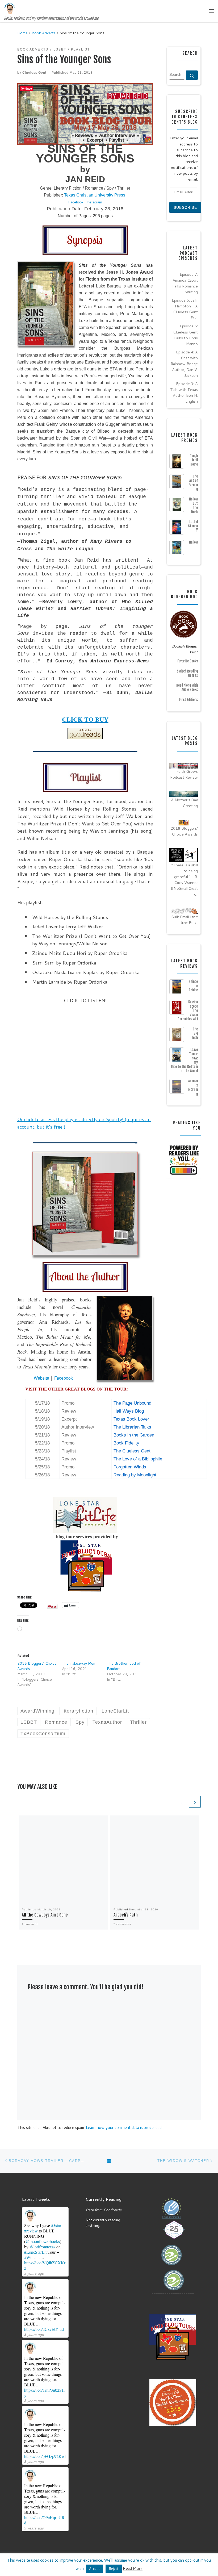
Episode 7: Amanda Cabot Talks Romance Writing (185, 283)
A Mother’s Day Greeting (184, 803)
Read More (133, 2568)
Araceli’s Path (126, 1915)
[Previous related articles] (182, 1802)
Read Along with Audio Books (187, 687)
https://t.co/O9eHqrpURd (44, 2520)
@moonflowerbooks (43, 2241)
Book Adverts (44, 33)
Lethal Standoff (193, 526)
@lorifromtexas (42, 2247)
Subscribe (185, 207)
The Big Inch (195, 1033)
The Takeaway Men (79, 1663)
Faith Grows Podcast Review (184, 774)
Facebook (76, 202)
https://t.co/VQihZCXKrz (45, 2265)
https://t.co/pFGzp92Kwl (45, 2456)
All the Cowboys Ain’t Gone (45, 1915)
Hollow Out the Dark (193, 506)
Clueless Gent (34, 73)
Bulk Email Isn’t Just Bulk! (185, 920)
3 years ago (34, 2273)
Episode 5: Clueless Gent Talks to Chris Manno (185, 335)
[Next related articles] (195, 1802)
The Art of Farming (193, 483)
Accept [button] (95, 2569)
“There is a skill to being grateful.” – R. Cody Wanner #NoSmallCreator (184, 880)
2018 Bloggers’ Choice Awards (184, 831)
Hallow (193, 542)
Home (22, 33)
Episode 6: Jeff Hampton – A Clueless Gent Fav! (185, 309)
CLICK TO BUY (85, 719)
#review (31, 2231)
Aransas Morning (193, 1087)
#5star (56, 2225)
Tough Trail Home (194, 460)
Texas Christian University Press (95, 195)
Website (41, 1378)
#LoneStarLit (35, 2252)
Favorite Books (188, 661)
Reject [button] (114, 2569)
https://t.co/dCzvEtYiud (44, 2329)
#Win (29, 2257)
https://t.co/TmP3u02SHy (45, 2393)
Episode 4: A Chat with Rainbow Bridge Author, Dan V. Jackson (184, 364)
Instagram (94, 202)
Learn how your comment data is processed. (124, 2128)
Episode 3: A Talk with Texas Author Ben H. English (184, 392)
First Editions (188, 700)
